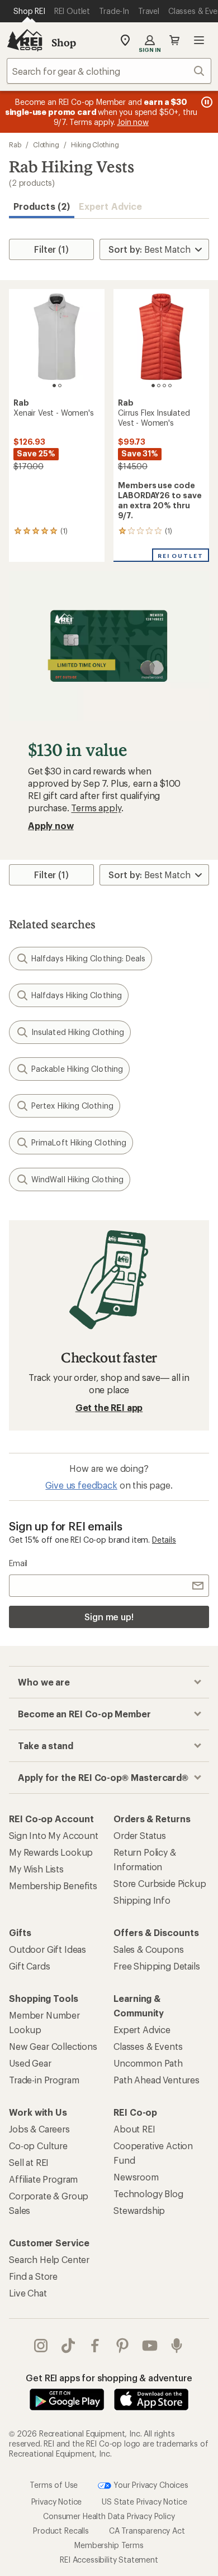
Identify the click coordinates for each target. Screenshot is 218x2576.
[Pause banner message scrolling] (206, 102)
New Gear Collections (53, 2046)
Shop (64, 42)
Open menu (199, 40)
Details (164, 1540)
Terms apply (96, 808)
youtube (150, 2346)
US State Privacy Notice (144, 2502)
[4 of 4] (170, 386)
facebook (95, 2346)
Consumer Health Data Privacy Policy (109, 2516)
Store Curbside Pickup (160, 1883)
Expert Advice (110, 206)
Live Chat (28, 2293)
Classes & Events (148, 2046)
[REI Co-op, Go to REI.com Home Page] (25, 40)
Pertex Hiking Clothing (72, 1106)
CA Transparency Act (147, 2531)
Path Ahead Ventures (157, 2080)
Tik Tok (68, 2346)
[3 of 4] (164, 386)
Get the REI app (109, 1407)
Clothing (46, 145)
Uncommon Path (148, 2063)
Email (18, 1563)
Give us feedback (81, 1485)
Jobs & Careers (39, 2129)
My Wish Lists (36, 1869)
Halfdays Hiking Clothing (77, 995)
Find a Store (33, 2276)
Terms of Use (54, 2484)
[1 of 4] (153, 386)
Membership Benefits (53, 1886)
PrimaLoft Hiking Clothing (79, 1142)
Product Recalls (61, 2531)
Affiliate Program (43, 2179)
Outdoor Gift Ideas (48, 1949)
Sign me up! (109, 1617)
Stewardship (139, 2210)
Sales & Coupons (149, 1949)
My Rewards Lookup (51, 1852)
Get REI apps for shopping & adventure (109, 2378)
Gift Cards (29, 1966)
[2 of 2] (60, 386)
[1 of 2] (54, 386)
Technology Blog (148, 2194)
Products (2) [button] (42, 206)
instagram (41, 2346)
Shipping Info (142, 1900)
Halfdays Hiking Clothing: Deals (88, 958)
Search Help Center (49, 2259)
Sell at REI (29, 2162)
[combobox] (109, 71)
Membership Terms (109, 2545)
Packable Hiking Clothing (77, 1069)
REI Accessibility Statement (109, 2560)
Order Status (140, 1835)
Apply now (51, 825)
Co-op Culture (38, 2146)
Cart (174, 40)
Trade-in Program (44, 2080)
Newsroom (136, 2177)
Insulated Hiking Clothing (78, 1032)
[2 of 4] (159, 386)
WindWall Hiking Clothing (77, 1179)
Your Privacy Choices (150, 2484)
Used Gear (30, 2063)
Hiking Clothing (95, 145)
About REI (134, 2129)
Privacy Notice (57, 2502)
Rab (15, 145)
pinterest (123, 2346)
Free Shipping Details (157, 1966)
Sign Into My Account (54, 1835)
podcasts (177, 2346)
